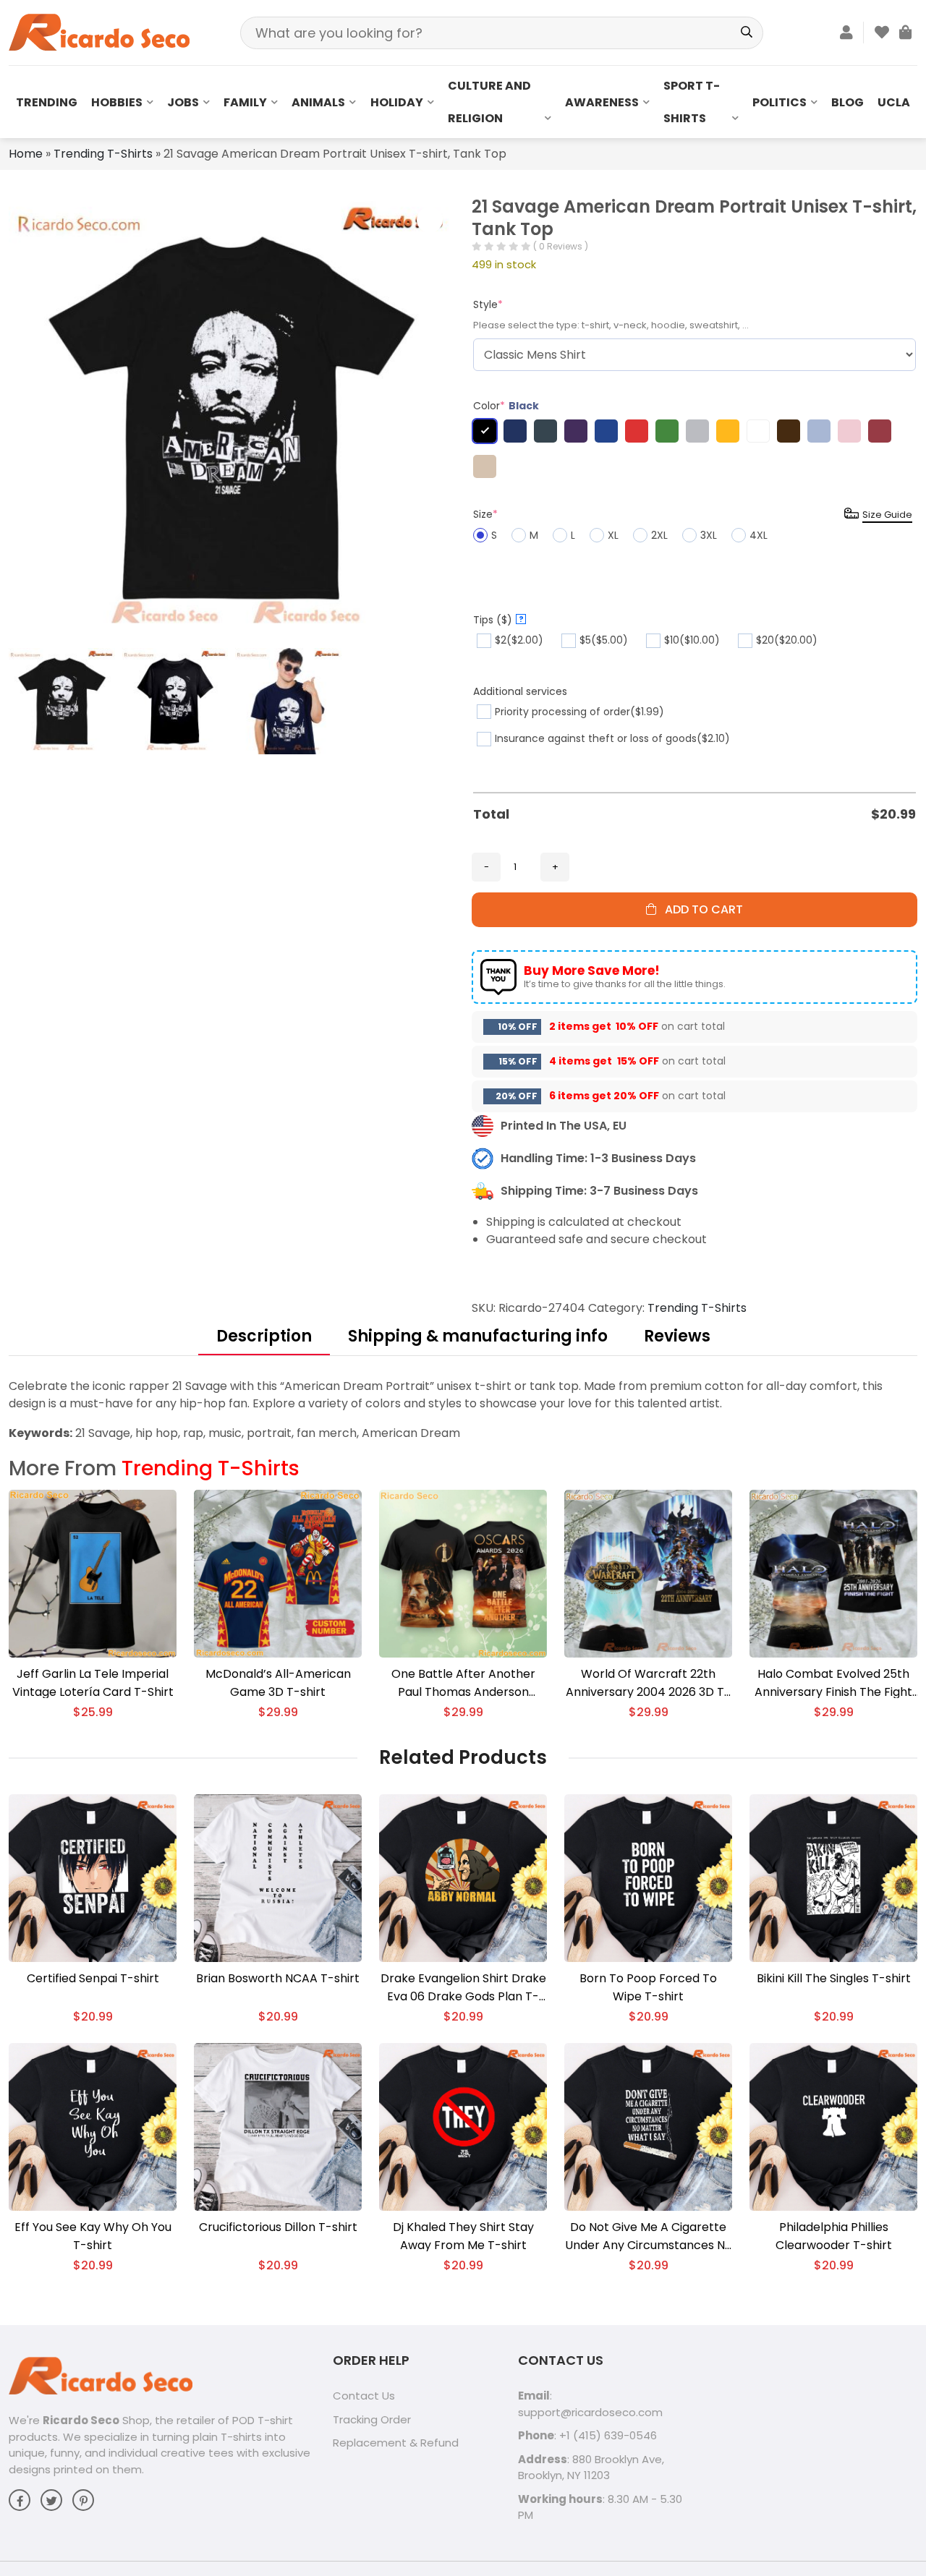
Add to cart (700, 909)
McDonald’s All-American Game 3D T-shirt (278, 1683)
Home (26, 154)
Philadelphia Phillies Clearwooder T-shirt (834, 2236)
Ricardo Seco (81, 2420)
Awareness (602, 102)
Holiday (397, 102)
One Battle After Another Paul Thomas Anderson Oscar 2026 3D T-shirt (463, 1683)
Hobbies (117, 102)
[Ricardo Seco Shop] (99, 31)
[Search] (747, 33)
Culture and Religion (489, 102)
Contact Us (364, 2396)
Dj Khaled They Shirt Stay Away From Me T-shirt (463, 2236)
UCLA (894, 102)
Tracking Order (372, 2419)
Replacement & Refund (396, 2443)
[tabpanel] (463, 1410)
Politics (780, 102)
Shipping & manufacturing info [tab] (478, 1336)
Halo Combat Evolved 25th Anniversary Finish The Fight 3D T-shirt (833, 1683)
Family (245, 102)
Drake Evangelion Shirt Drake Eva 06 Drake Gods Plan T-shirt (463, 1988)
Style (488, 304)
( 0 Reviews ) (561, 246)
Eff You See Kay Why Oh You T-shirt (93, 2236)
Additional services (520, 691)
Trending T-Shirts (103, 154)
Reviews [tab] (677, 1336)
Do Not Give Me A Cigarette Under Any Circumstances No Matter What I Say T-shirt (649, 2236)
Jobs (183, 102)
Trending (47, 102)
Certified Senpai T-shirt (93, 1978)
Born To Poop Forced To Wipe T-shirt (648, 1987)
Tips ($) (498, 620)
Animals (318, 102)
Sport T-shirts (692, 102)
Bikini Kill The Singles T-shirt (834, 1978)
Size (485, 514)
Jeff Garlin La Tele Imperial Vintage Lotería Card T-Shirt (93, 1683)
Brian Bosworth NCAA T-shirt (278, 1978)
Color (506, 406)
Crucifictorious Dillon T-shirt (278, 2227)
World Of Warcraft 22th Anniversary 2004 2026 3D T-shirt (648, 1683)
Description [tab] (264, 1336)
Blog (848, 102)
